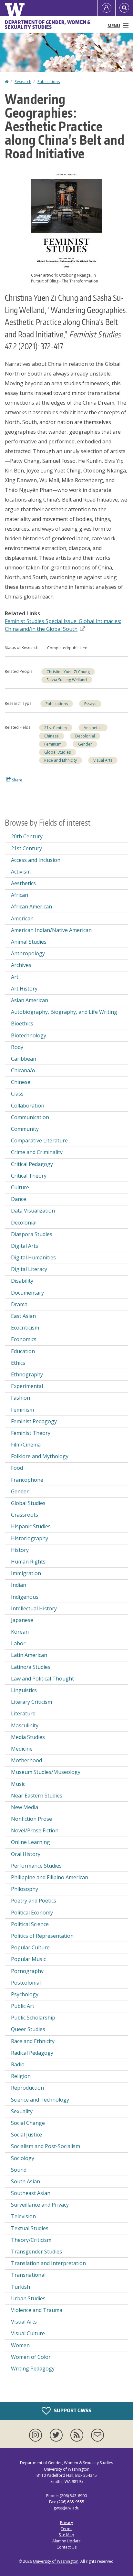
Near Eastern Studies (37, 1796)
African (20, 895)
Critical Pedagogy (32, 1164)
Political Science (30, 1924)
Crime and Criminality (37, 1152)
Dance (19, 1199)
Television (23, 2216)
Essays (90, 704)
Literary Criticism (31, 1702)
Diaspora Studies (32, 1234)
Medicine (22, 1749)
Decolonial (85, 736)
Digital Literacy (29, 1269)
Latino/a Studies (31, 1667)
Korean (20, 1632)
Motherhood (26, 1760)
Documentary (27, 1293)
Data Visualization (33, 1211)
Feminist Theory (31, 1433)
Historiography (30, 1538)
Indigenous (25, 1597)
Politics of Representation (42, 1936)
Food (17, 1468)
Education (23, 1351)
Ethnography (27, 1374)
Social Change (28, 2123)
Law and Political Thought (42, 1679)
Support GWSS (72, 2410)
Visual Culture (28, 2333)
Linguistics (24, 1690)
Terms (66, 2529)
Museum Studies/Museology (46, 1772)
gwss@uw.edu (66, 2508)
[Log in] (107, 8)
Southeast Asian (31, 2193)
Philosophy (25, 1889)
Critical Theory (29, 1176)
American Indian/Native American (51, 930)
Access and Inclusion (36, 860)
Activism (21, 872)
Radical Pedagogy (32, 2053)
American (22, 918)
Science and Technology (40, 2100)
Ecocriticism (25, 1328)
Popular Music (28, 1959)
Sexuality (22, 2111)
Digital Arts (25, 1246)
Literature (23, 1713)
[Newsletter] (97, 2435)
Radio (18, 2064)
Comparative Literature (39, 1140)
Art (15, 977)
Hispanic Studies (31, 1526)
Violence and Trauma (37, 2310)
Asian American (30, 1000)
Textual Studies (30, 2228)
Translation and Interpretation (48, 2263)
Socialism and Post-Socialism (46, 2146)
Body (17, 1047)
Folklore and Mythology (40, 1456)
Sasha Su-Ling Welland (67, 680)
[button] (66, 218)
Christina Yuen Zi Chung (68, 672)
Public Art (23, 2006)
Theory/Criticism (31, 2240)
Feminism (53, 744)
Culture (20, 1187)
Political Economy (32, 1913)
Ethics (18, 1363)
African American (31, 906)
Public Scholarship (33, 2018)
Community (25, 1129)
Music (18, 1784)
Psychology (25, 1994)
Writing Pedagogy (33, 2369)
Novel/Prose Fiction (35, 1830)
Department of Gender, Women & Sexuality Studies (48, 25)
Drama (19, 1304)
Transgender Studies (36, 2252)
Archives (21, 965)
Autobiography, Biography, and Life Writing (64, 1012)
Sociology (23, 2158)
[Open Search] (124, 8)
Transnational (28, 2275)
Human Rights (28, 1562)
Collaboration (28, 1106)
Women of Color (31, 2357)
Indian (19, 1585)
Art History (24, 989)
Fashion (20, 1398)
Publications (49, 82)
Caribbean (24, 1059)
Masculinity (25, 1725)
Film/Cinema (26, 1445)
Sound (19, 2170)
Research (23, 82)
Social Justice (26, 2135)
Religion (21, 2076)
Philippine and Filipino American (50, 1877)
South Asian (26, 2181)
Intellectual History (34, 1608)
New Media (25, 1807)
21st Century (56, 728)
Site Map (66, 2535)
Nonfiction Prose (31, 1819)
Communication (30, 1117)
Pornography (27, 1971)
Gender (85, 744)
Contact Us (66, 2547)
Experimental (27, 1386)
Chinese (51, 736)
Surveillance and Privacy (40, 2205)
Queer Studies (28, 2029)
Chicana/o (23, 1070)
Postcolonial (26, 1983)
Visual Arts (103, 760)
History (20, 1550)
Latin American (29, 1655)
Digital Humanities (33, 1257)
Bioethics (22, 1023)
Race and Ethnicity (61, 760)
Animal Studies (29, 942)
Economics (24, 1339)
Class (17, 1094)
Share (17, 780)
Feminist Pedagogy (34, 1421)
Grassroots (25, 1515)
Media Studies (28, 1737)
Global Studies (57, 752)
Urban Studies (28, 2298)
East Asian (23, 1316)
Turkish (20, 2287)
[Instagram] (37, 2435)
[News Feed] (78, 2435)
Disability (22, 1281)
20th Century (27, 836)
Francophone (27, 1480)
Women (20, 2345)
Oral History (26, 1854)
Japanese (22, 1620)
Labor (18, 1643)
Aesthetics (93, 728)
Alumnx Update (66, 2541)
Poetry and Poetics (34, 1901)
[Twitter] (57, 2435)
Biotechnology (29, 1035)
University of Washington (56, 2561)
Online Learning (31, 1842)
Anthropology (28, 953)
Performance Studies (36, 1866)
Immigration (26, 1573)
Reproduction (27, 2088)
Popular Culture (30, 1947)
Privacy (66, 2523)
